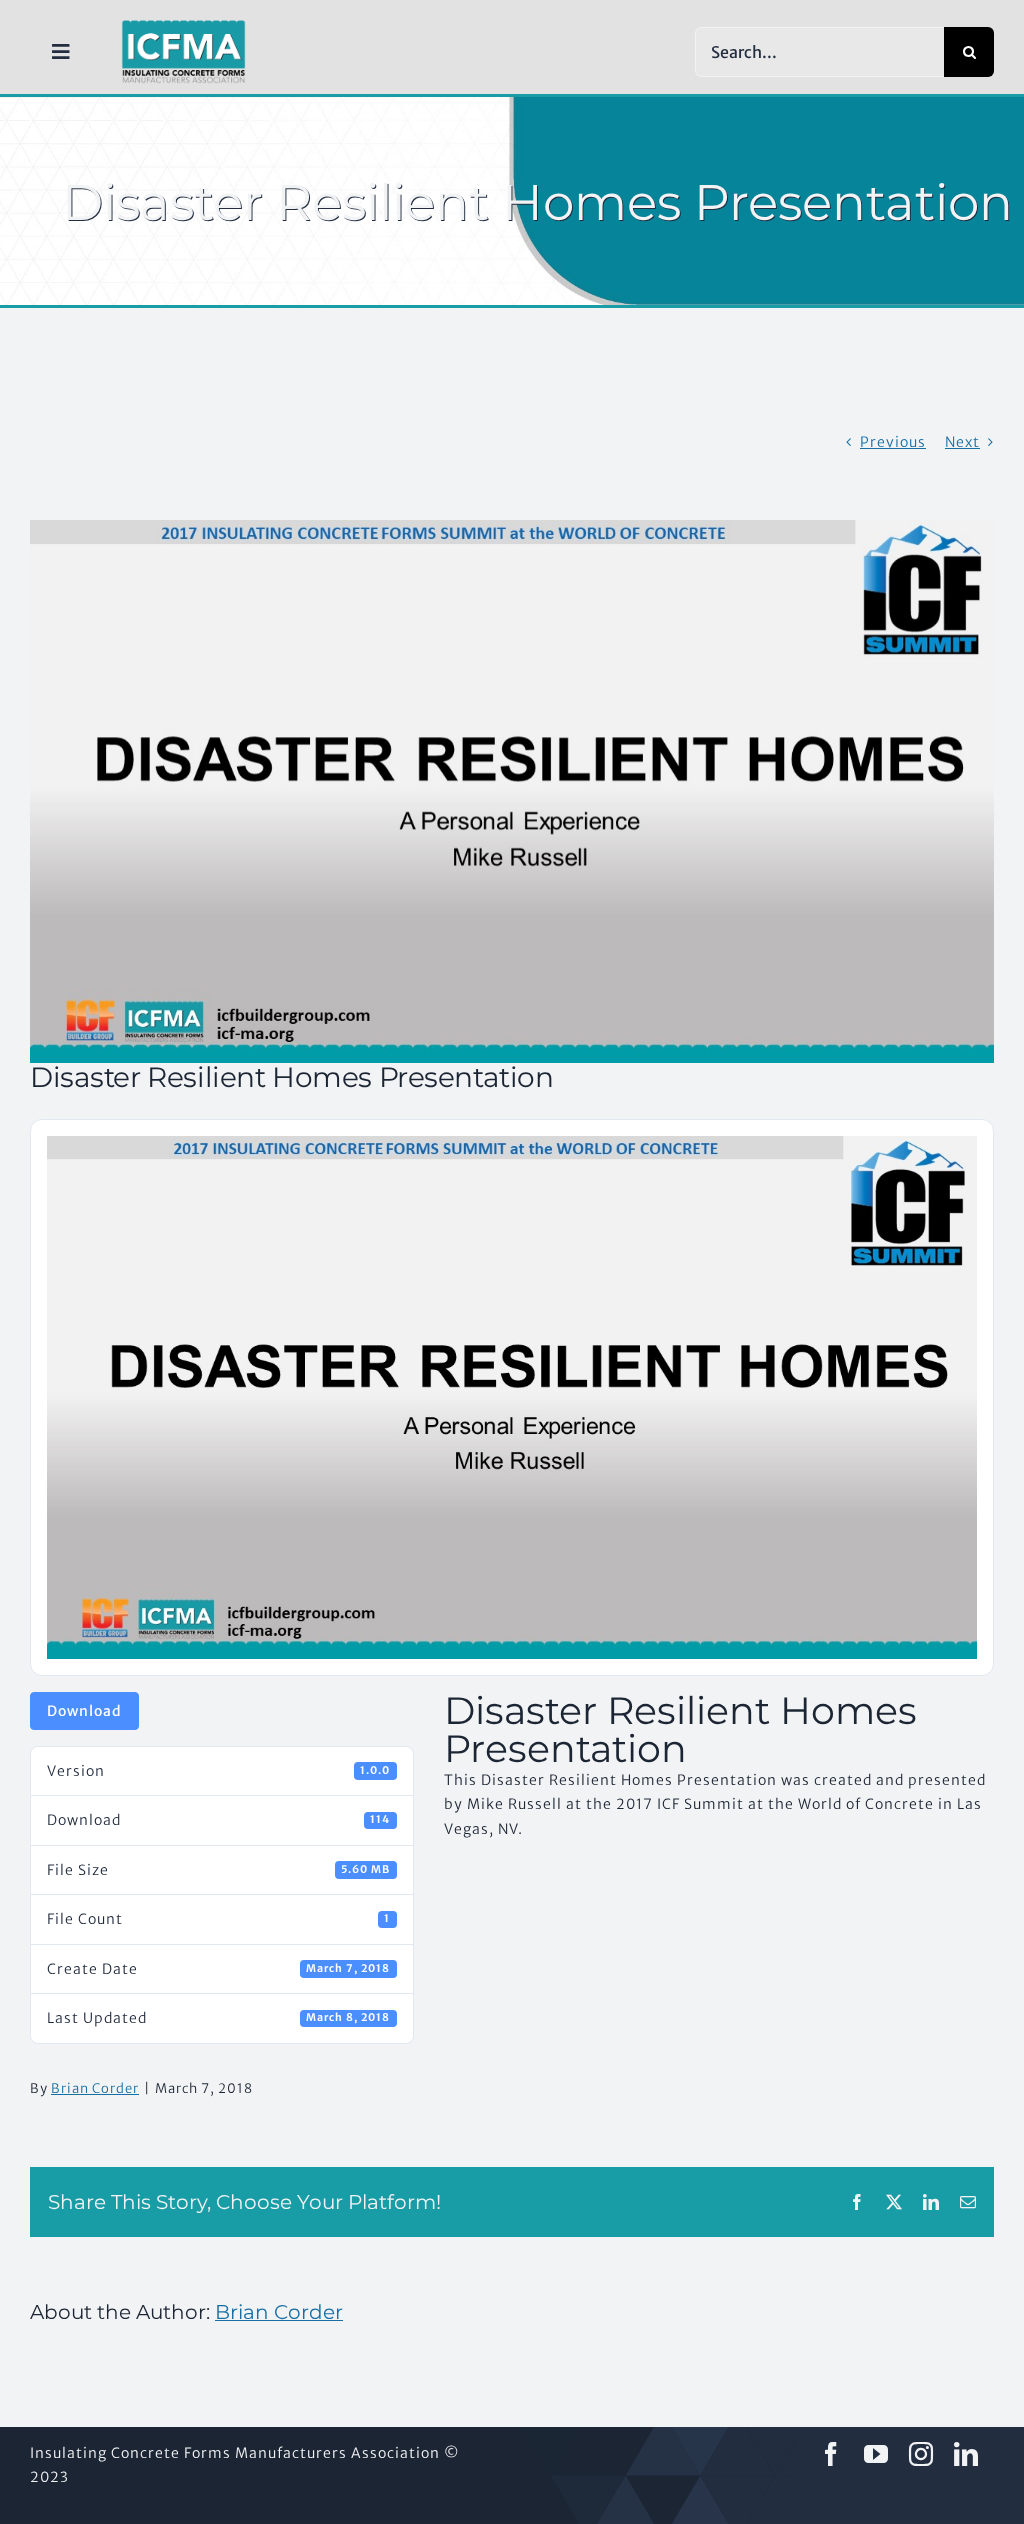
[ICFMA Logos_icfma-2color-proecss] (183, 27)
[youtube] (876, 2454)
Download (84, 1711)
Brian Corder (95, 2088)
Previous (893, 442)
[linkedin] (966, 2454)
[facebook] (831, 2454)
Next (962, 442)
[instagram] (921, 2454)
